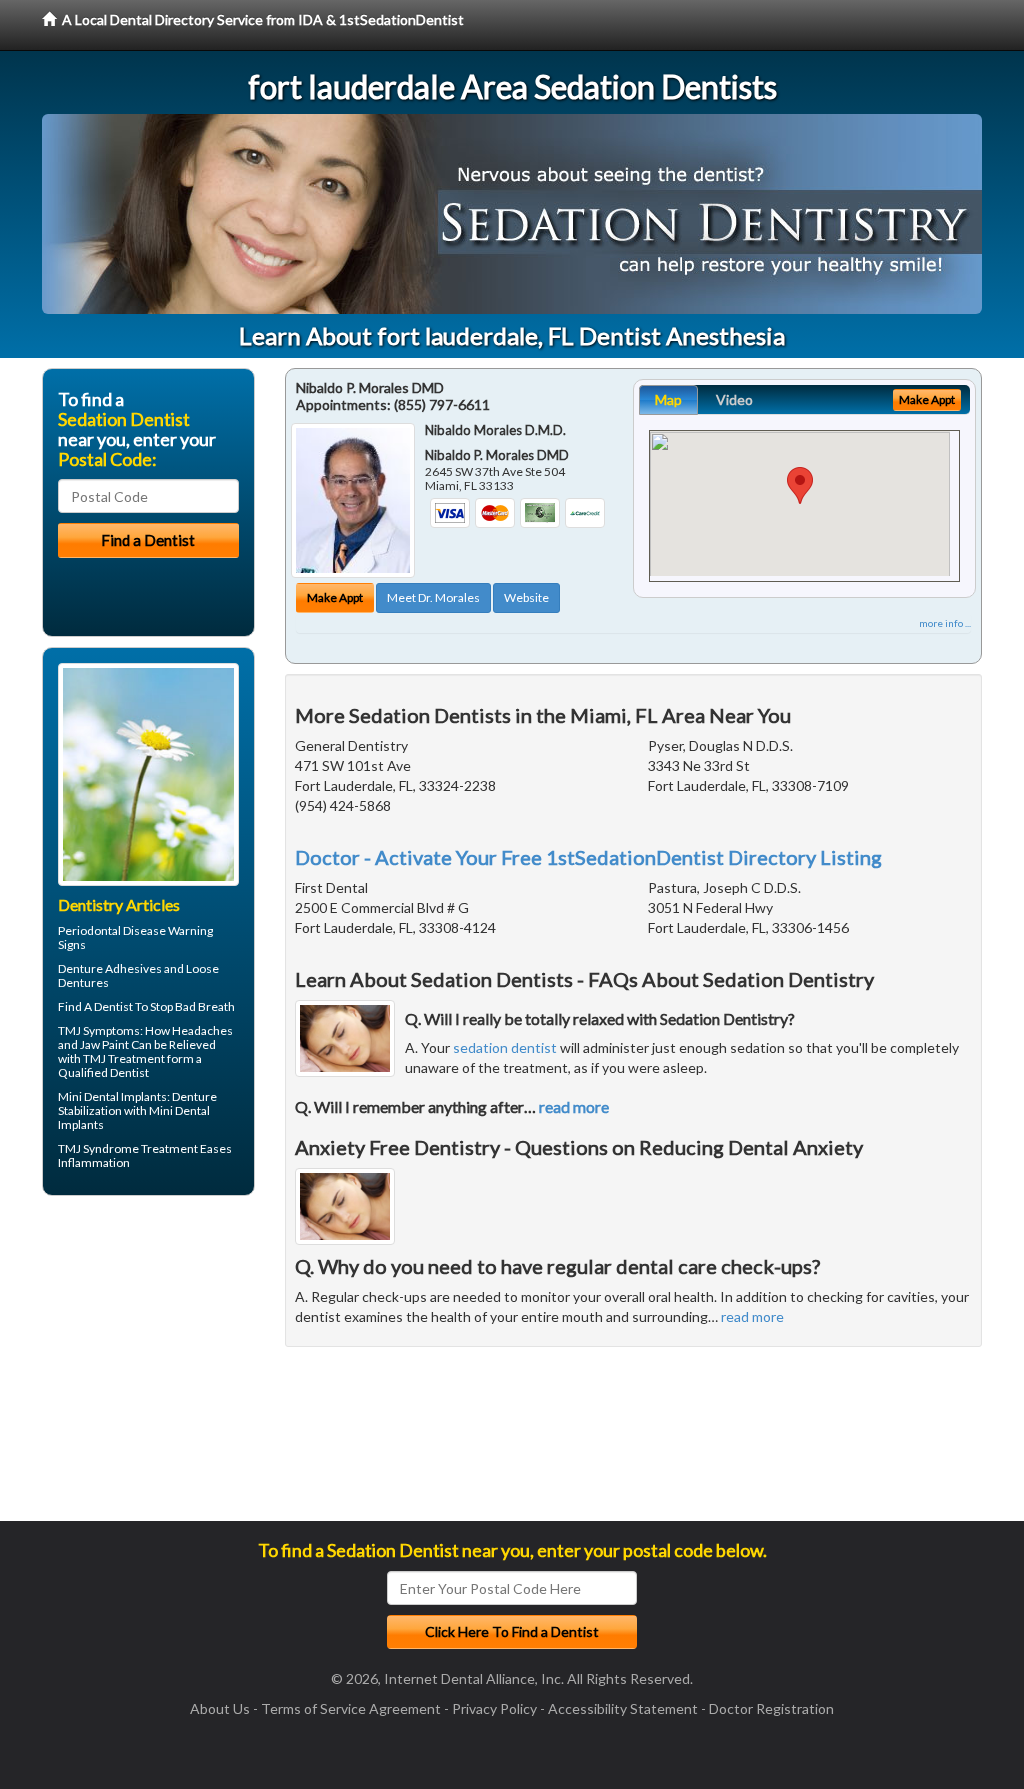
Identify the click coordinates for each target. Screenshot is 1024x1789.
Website (526, 597)
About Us (220, 1708)
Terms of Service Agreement (351, 1708)
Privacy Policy (494, 1708)
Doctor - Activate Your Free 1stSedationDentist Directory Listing (588, 857)
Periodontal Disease (112, 930)
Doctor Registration (771, 1708)
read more (574, 1106)
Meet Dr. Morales (433, 597)
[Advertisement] (144, 1366)
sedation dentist (505, 1047)
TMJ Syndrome (98, 1148)
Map (668, 399)
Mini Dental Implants (112, 1096)
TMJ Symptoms (99, 1030)
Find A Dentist (95, 1006)
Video (734, 399)
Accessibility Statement (623, 1708)
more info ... (945, 623)
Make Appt (335, 597)
